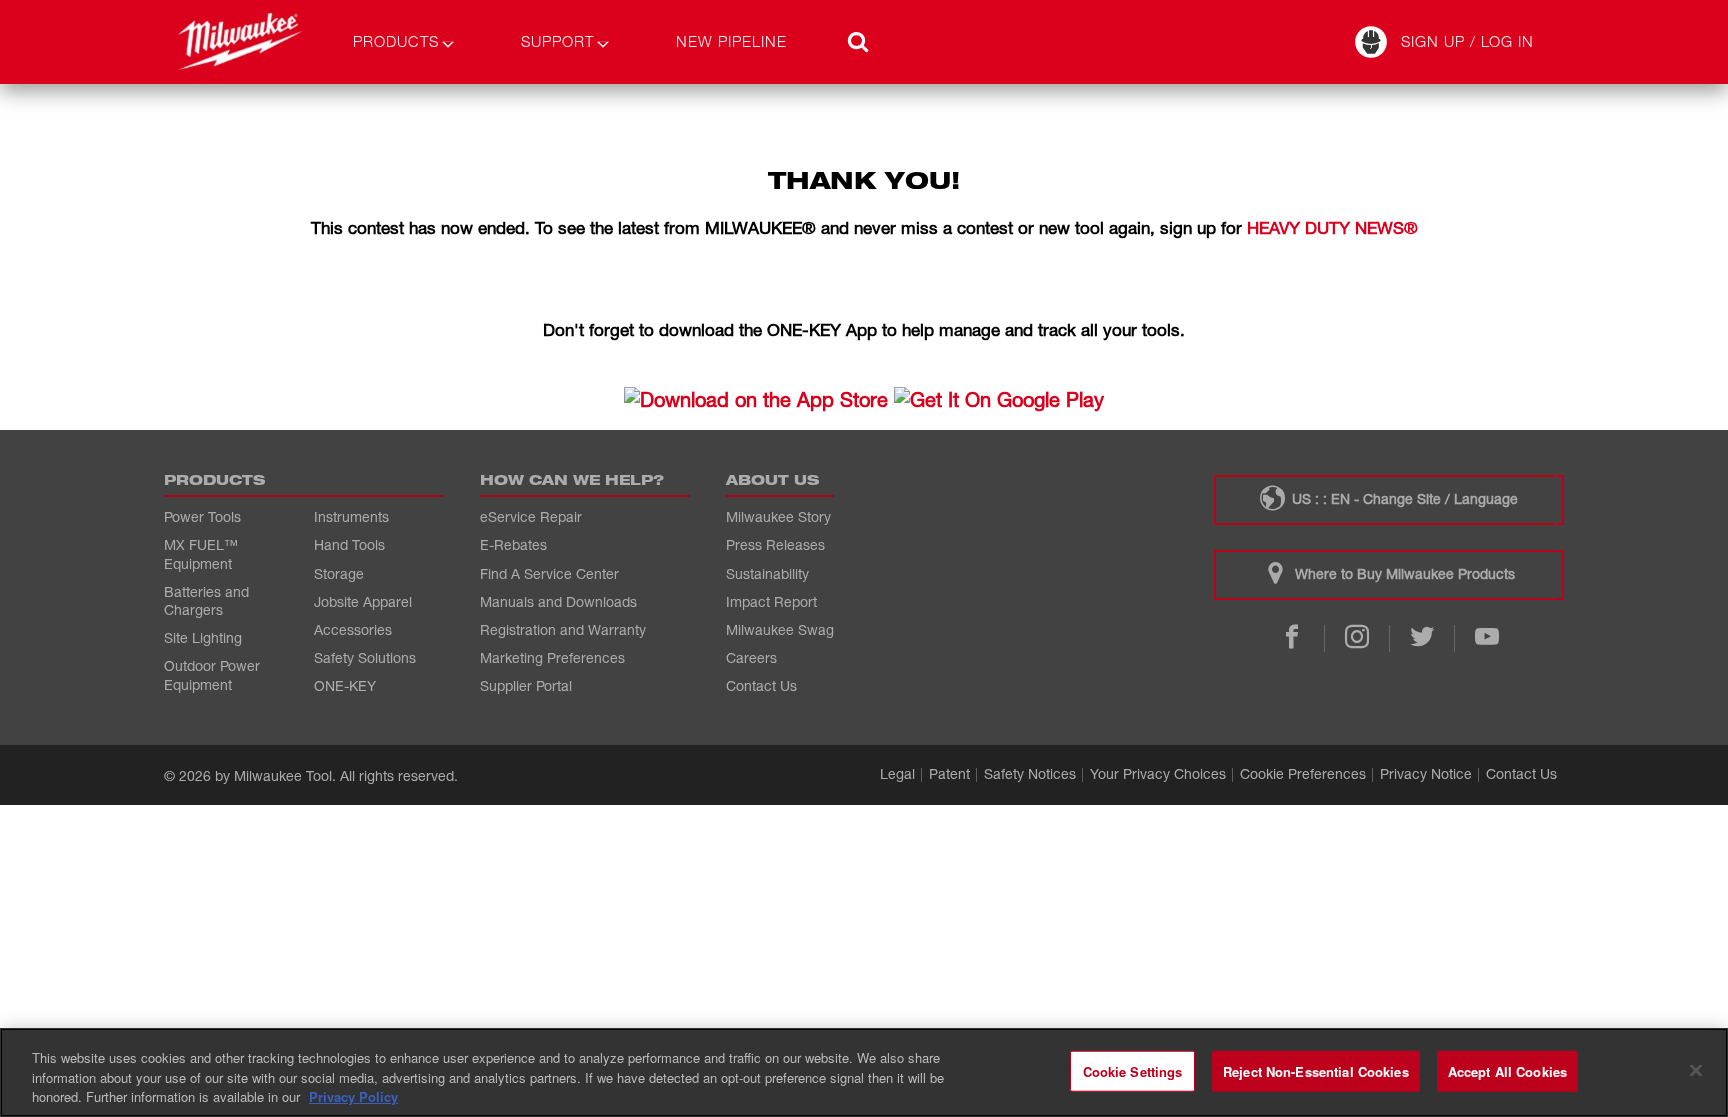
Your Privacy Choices (1158, 773)
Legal (897, 773)
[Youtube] (1486, 638)
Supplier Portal (526, 685)
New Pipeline (731, 41)
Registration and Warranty (563, 629)
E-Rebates (513, 544)
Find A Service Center (549, 573)
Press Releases (775, 544)
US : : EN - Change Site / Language (1403, 498)
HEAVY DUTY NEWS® (1332, 227)
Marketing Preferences (552, 657)
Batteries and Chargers (206, 600)
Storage (339, 573)
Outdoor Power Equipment (212, 674)
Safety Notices (1030, 773)
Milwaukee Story (778, 516)
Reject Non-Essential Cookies (1316, 1070)
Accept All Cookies (1507, 1070)
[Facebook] (1292, 638)
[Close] (1696, 1070)
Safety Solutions (365, 657)
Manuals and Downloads (558, 601)
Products (396, 41)
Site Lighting (203, 637)
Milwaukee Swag (780, 629)
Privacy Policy (353, 1096)
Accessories (353, 629)
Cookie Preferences (1303, 773)
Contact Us (761, 685)
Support (557, 41)
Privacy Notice (1426, 773)
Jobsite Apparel (363, 601)
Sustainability (767, 573)
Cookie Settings (1133, 1070)
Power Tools (202, 516)
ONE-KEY (345, 685)
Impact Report (771, 601)
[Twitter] (1421, 638)
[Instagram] (1356, 638)
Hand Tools (349, 544)
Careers (751, 657)
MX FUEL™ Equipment (201, 553)
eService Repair (531, 516)
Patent (949, 773)
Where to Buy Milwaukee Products (1403, 573)
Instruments (351, 516)
